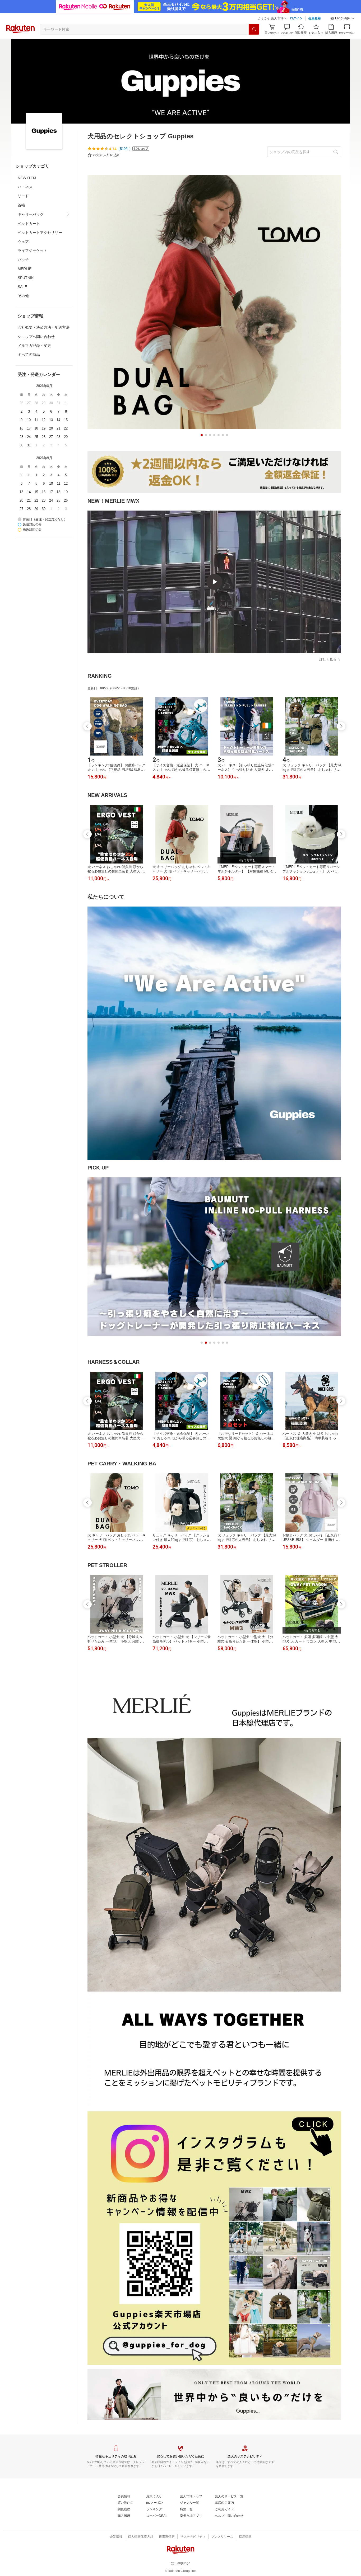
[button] (343, 18)
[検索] (254, 29)
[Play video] (214, 582)
